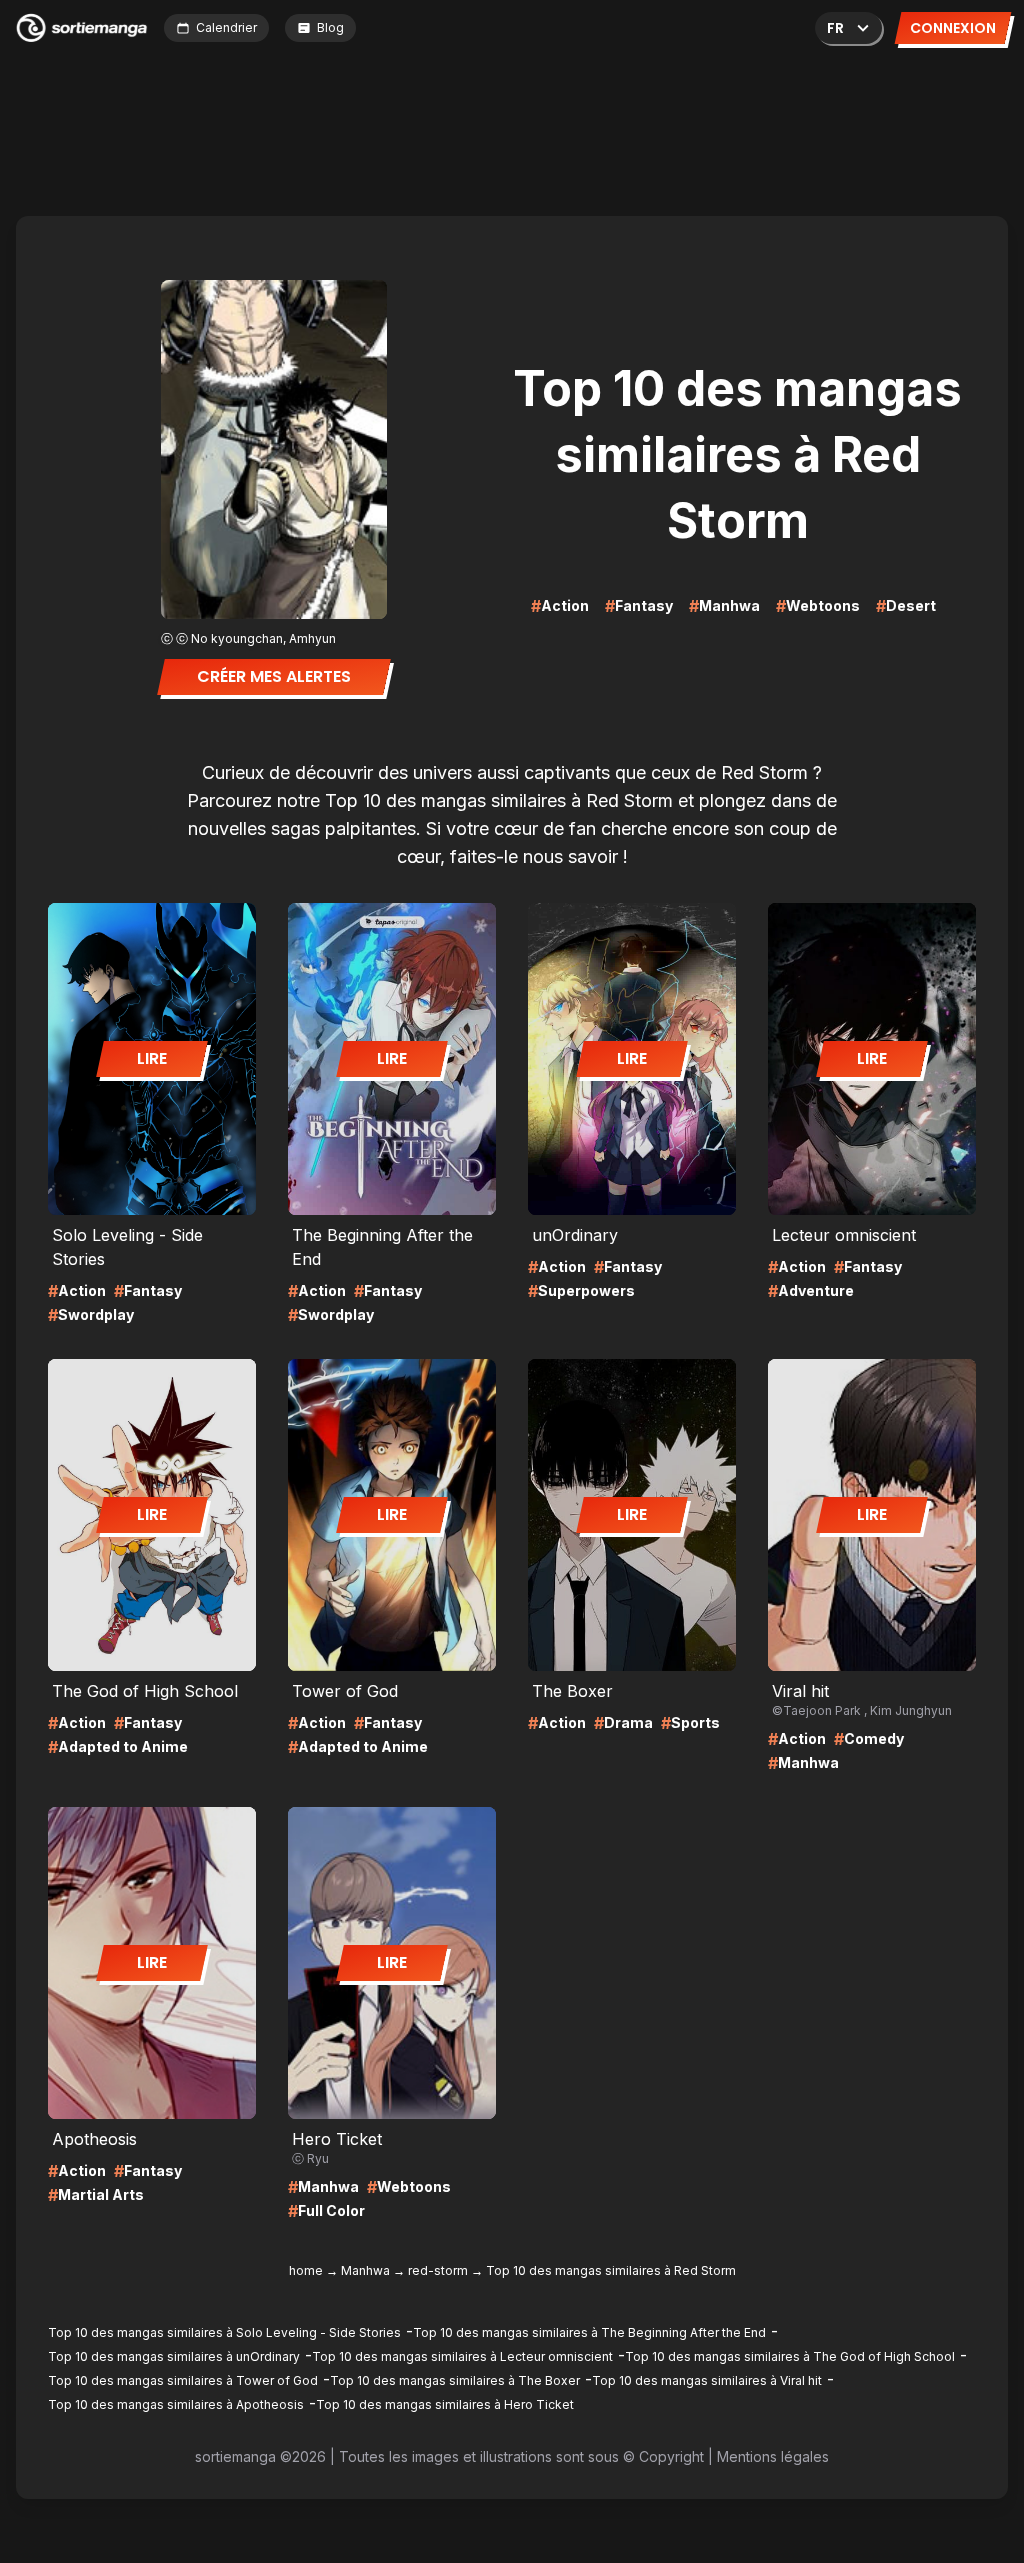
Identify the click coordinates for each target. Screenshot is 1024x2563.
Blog (330, 27)
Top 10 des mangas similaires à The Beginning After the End (589, 2332)
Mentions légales (773, 2456)
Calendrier (226, 27)
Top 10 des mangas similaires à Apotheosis (176, 2404)
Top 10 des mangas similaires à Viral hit (707, 2380)
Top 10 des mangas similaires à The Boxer (455, 2380)
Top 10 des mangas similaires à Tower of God (183, 2380)
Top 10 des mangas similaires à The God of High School (790, 2356)
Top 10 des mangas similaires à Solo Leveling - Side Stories (224, 2332)
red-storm (438, 2270)
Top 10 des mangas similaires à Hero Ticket (445, 2404)
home (306, 2270)
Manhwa (365, 2270)
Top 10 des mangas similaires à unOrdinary (174, 2356)
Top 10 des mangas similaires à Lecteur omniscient (462, 2356)
